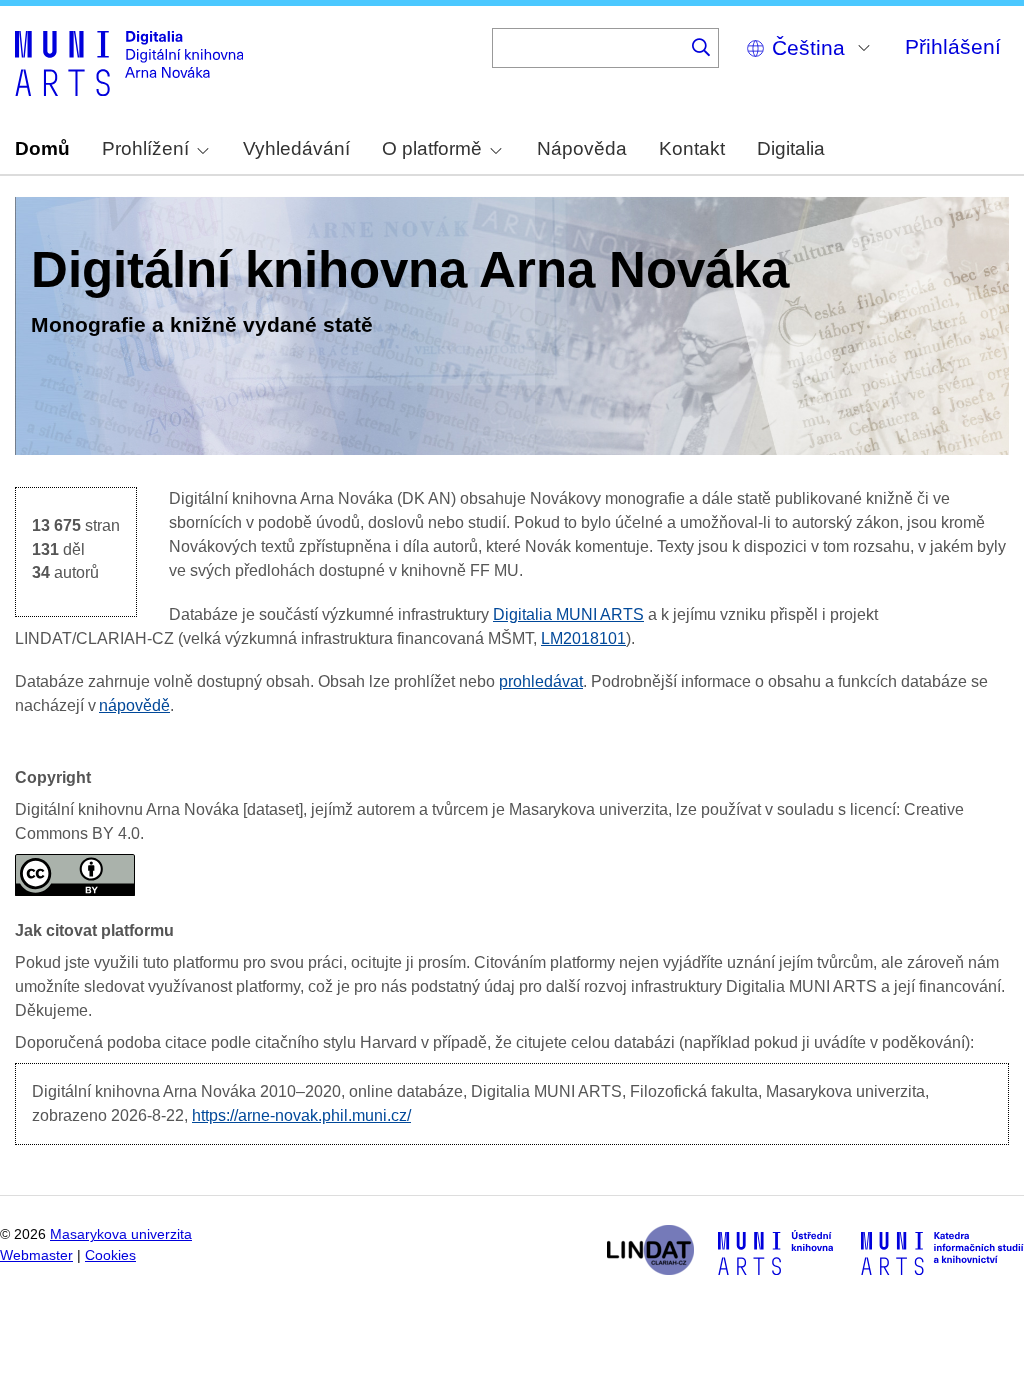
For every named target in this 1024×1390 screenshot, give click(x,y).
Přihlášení (953, 46)
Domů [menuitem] (42, 148)
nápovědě (134, 705)
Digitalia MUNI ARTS (568, 614)
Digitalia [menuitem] (791, 148)
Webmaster (36, 1255)
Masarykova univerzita (121, 1234)
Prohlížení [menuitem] (145, 148)
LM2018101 (583, 638)
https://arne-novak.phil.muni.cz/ (301, 1115)
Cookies (110, 1255)
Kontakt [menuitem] (692, 148)
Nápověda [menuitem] (582, 148)
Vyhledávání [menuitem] (296, 148)
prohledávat (541, 681)
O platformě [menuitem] (432, 148)
